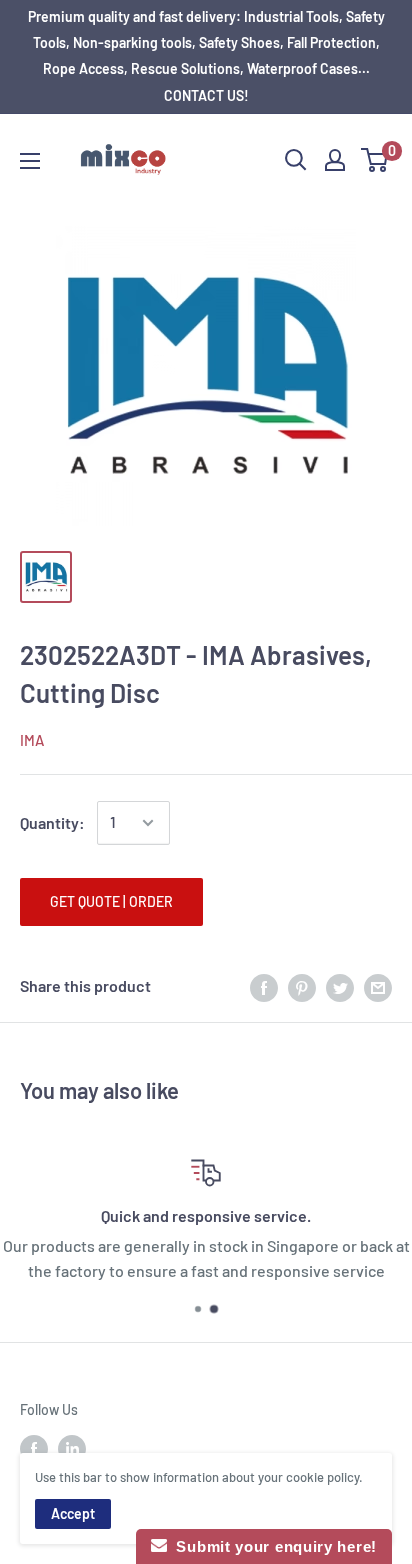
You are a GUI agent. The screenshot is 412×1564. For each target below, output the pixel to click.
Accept (73, 1513)
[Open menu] (30, 161)
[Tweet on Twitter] (340, 986)
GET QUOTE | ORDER (111, 901)
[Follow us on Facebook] (34, 1448)
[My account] (335, 160)
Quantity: (52, 822)
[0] (375, 160)
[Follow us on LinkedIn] (72, 1448)
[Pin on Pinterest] (302, 986)
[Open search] (296, 160)
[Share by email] (378, 986)
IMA (32, 740)
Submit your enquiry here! (272, 1546)
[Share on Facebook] (264, 986)
